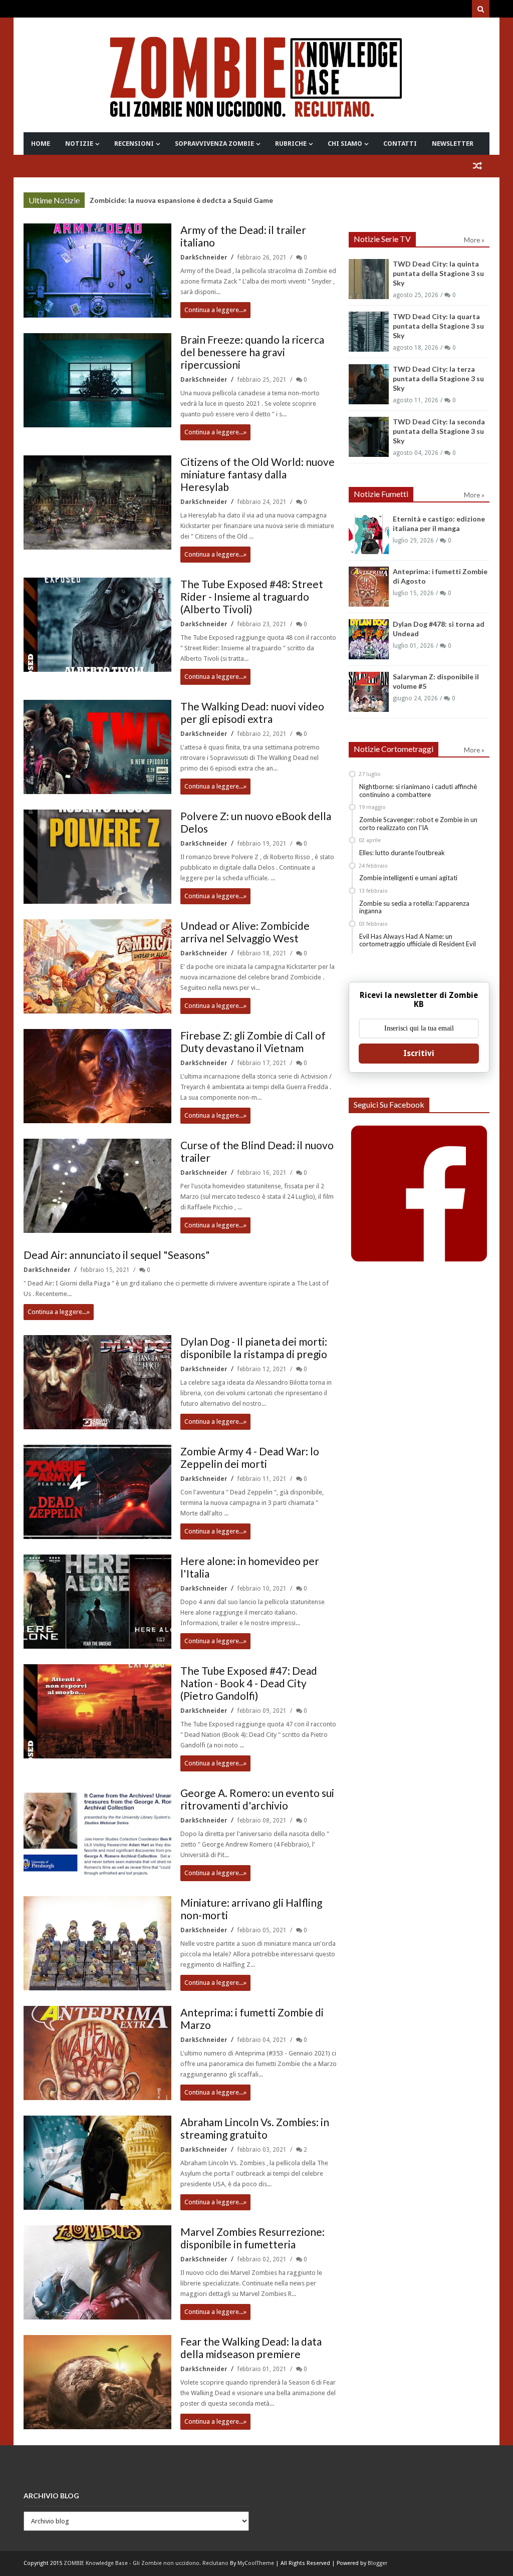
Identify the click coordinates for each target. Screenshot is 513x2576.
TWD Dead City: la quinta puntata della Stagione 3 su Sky (438, 273)
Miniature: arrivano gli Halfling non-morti (251, 1909)
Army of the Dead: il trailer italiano (243, 236)
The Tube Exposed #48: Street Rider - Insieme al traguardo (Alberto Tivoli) (252, 596)
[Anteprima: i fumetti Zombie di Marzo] (97, 2053)
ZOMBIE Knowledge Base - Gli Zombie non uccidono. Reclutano (146, 2563)
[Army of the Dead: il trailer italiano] (97, 271)
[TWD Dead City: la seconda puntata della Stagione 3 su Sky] (369, 437)
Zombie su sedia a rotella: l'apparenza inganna (414, 907)
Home (41, 144)
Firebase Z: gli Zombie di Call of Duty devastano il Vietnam (253, 1042)
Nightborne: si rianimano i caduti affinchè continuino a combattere (418, 791)
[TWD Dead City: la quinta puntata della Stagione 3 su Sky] (369, 279)
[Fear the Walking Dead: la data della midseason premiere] (97, 2382)
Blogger (377, 2563)
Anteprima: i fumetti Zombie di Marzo (252, 2018)
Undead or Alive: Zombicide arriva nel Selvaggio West (245, 932)
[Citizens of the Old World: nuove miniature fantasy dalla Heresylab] (97, 502)
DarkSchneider (205, 257)
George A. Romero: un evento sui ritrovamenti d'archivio (257, 1799)
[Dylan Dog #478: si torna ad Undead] (369, 639)
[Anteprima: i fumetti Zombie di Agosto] (369, 587)
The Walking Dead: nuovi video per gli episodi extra (252, 712)
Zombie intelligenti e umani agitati (408, 878)
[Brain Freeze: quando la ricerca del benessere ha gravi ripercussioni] (97, 380)
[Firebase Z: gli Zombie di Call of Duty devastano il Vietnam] (97, 1076)
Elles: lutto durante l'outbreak (402, 853)
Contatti (400, 144)
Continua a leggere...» (215, 310)
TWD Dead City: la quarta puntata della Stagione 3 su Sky (438, 326)
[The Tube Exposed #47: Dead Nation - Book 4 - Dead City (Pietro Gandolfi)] (97, 1711)
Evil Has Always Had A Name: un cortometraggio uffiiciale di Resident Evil (418, 940)
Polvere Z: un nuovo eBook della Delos (256, 822)
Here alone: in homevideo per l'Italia (250, 1567)
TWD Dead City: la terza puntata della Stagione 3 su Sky (438, 378)
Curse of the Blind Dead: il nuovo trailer (257, 1151)
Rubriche (291, 144)
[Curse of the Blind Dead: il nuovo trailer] (97, 1186)
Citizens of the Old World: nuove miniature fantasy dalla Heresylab (258, 474)
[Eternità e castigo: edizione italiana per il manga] (369, 534)
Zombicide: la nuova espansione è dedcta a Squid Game (181, 200)
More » (69, 201)
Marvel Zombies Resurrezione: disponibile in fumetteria (252, 2238)
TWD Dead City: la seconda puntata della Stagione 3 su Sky (439, 431)
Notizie (79, 144)
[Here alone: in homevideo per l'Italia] (97, 1602)
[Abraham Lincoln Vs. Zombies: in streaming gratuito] (97, 2163)
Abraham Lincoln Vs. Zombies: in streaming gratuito (255, 2128)
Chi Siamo (345, 144)
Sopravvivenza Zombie (214, 144)
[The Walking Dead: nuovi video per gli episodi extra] (97, 747)
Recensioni (134, 144)
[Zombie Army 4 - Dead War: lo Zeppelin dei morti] (97, 1492)
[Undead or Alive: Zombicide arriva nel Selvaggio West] (97, 966)
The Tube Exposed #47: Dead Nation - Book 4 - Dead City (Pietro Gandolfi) (249, 1683)
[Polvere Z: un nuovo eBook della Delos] (97, 857)
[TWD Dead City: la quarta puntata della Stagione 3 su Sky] (369, 332)
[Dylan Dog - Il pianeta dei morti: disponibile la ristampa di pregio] (97, 1382)
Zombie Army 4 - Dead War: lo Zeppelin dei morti (250, 1457)
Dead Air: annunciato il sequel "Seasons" (117, 1255)
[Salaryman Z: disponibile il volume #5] (369, 692)
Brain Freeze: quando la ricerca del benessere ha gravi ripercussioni (252, 352)
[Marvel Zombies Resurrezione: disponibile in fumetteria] (97, 2272)
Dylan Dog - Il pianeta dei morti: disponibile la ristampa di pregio (254, 1348)
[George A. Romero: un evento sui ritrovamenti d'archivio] (97, 1834)
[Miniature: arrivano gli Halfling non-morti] (97, 1943)
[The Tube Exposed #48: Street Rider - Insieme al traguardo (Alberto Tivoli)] (97, 625)
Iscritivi (419, 1053)
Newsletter (453, 144)
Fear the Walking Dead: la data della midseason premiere (251, 2348)
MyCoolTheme (256, 2563)
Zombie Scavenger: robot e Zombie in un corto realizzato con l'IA (418, 824)
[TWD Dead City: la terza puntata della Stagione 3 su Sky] (369, 384)
